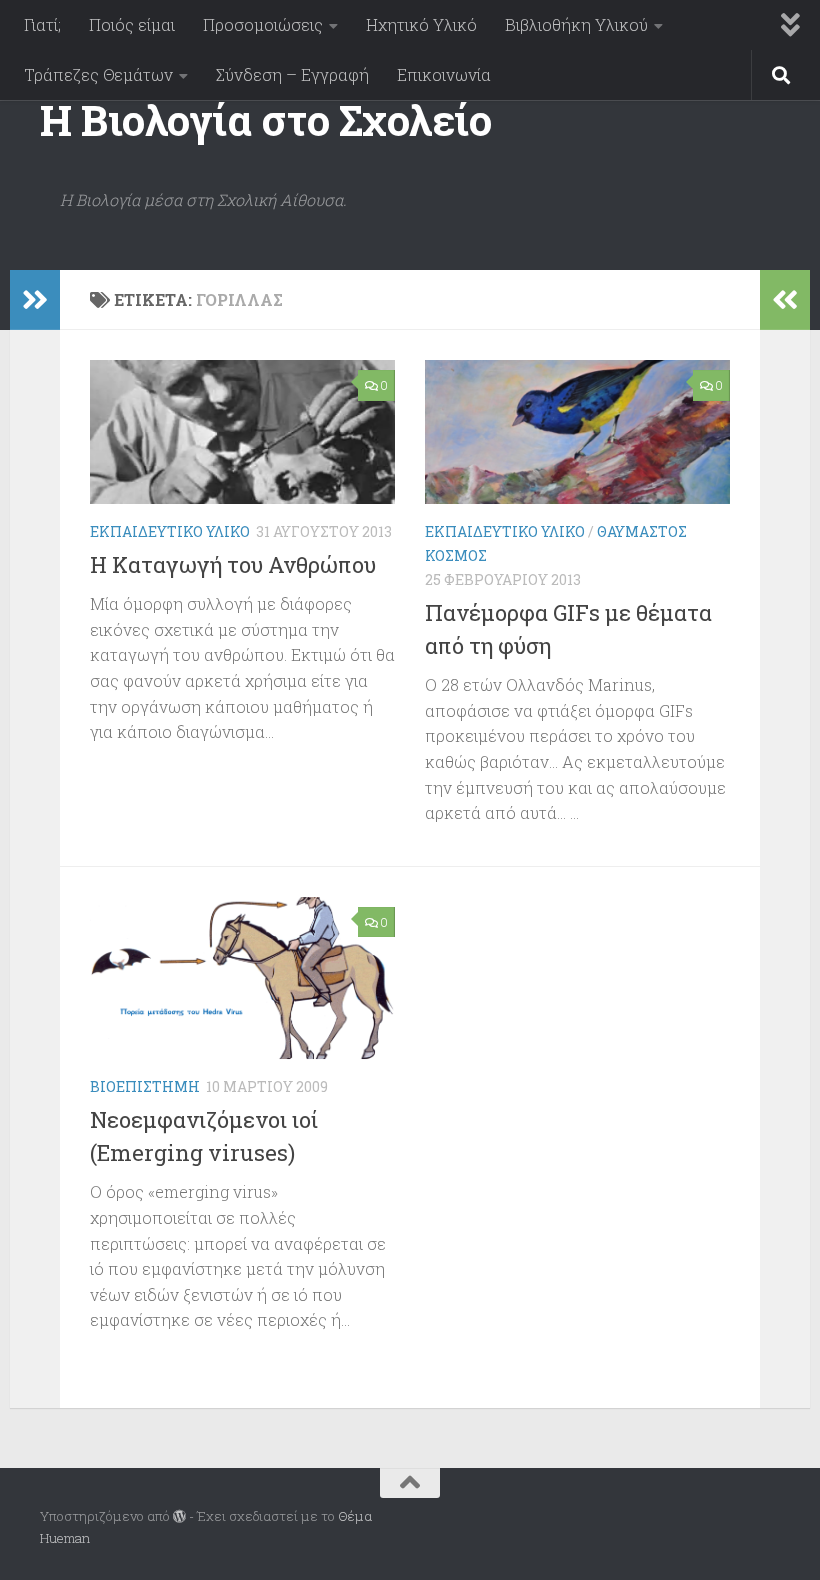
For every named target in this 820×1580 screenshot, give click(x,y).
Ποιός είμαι (132, 24)
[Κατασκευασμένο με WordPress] (179, 1516)
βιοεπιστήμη (145, 1086)
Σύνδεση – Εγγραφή (292, 74)
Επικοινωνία (444, 74)
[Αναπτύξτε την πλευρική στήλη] (35, 300)
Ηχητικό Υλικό (421, 24)
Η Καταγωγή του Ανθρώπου (233, 564)
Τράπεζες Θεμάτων (98, 74)
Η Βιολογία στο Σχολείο (265, 119)
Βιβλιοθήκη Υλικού (576, 24)
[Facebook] (766, 1517)
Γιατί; (42, 24)
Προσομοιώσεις (263, 24)
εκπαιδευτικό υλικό (170, 531)
